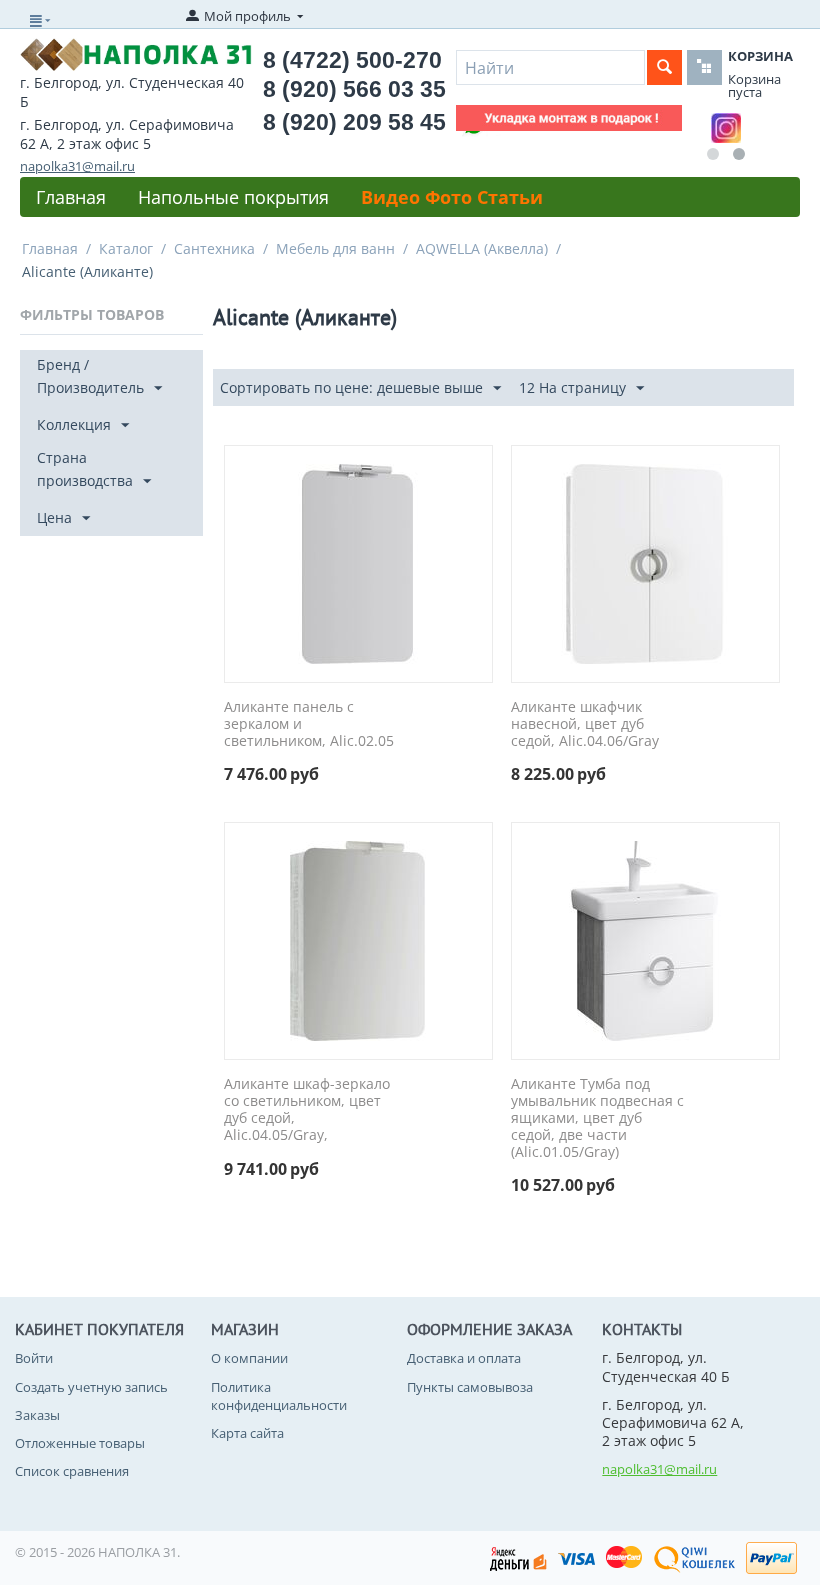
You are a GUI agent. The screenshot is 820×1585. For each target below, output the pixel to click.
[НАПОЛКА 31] (136, 53)
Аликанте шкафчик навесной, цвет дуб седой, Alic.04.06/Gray (585, 724)
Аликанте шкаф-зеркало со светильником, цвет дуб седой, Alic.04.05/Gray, (307, 1109)
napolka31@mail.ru (77, 166)
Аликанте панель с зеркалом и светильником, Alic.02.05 (309, 724)
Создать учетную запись (91, 1387)
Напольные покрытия (233, 197)
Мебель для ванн (335, 248)
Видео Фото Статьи (452, 197)
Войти (34, 1358)
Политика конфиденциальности (279, 1396)
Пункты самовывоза (470, 1387)
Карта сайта (247, 1433)
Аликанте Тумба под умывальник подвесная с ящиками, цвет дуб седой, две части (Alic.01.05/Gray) (597, 1118)
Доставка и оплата (464, 1358)
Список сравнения (72, 1471)
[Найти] (664, 67)
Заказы (37, 1415)
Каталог (126, 248)
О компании (249, 1358)
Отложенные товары (80, 1443)
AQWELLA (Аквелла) (482, 248)
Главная (71, 197)
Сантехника (214, 248)
